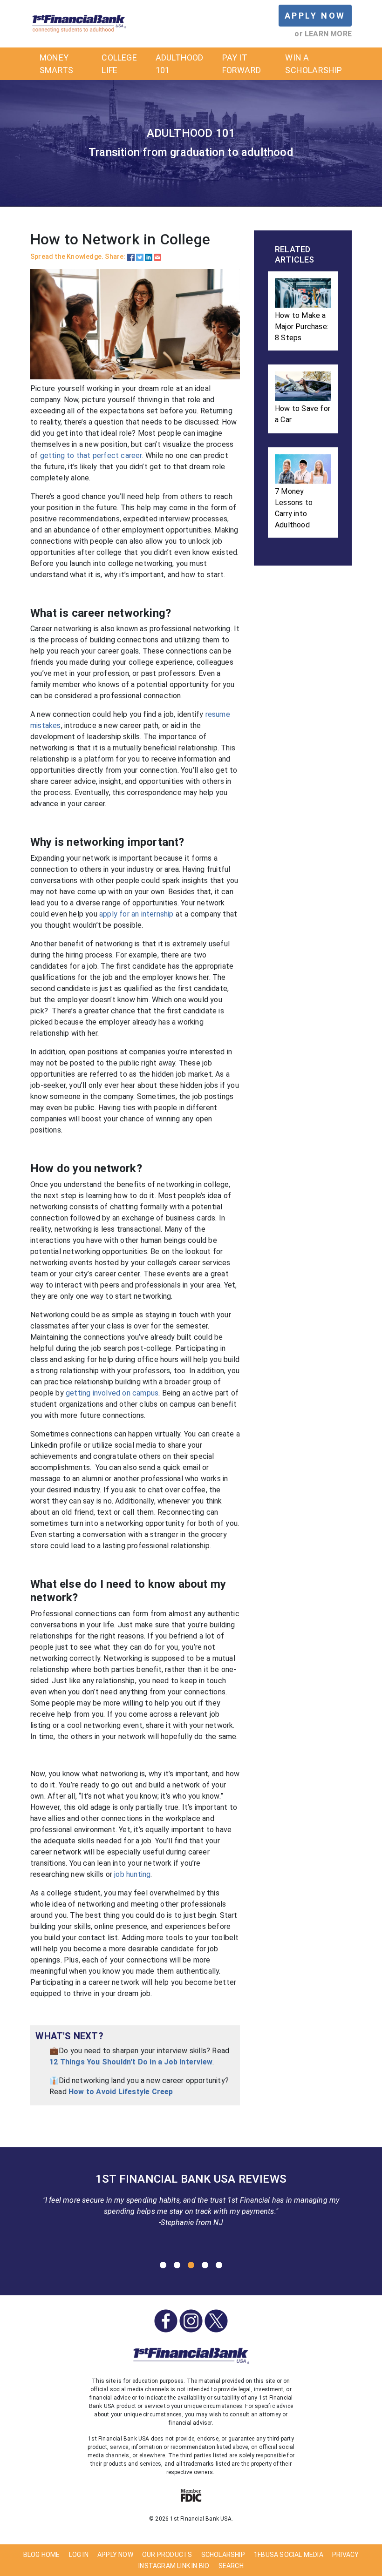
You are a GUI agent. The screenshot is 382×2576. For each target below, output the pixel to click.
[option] (191, 2203)
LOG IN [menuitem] (79, 2555)
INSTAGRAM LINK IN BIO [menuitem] (174, 2566)
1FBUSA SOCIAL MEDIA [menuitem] (289, 2555)
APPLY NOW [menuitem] (115, 2555)
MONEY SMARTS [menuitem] (56, 64)
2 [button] (177, 2266)
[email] (157, 256)
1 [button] (163, 2266)
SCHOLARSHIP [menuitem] (223, 2555)
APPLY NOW (315, 16)
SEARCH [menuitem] (231, 2566)
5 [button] (219, 2266)
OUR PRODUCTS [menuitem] (167, 2555)
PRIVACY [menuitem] (345, 2555)
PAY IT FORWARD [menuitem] (242, 64)
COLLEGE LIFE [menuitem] (119, 64)
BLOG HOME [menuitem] (42, 2555)
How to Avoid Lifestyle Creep (121, 2092)
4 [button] (205, 2266)
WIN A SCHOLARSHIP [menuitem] (314, 64)
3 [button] (191, 2266)
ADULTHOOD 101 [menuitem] (180, 64)
